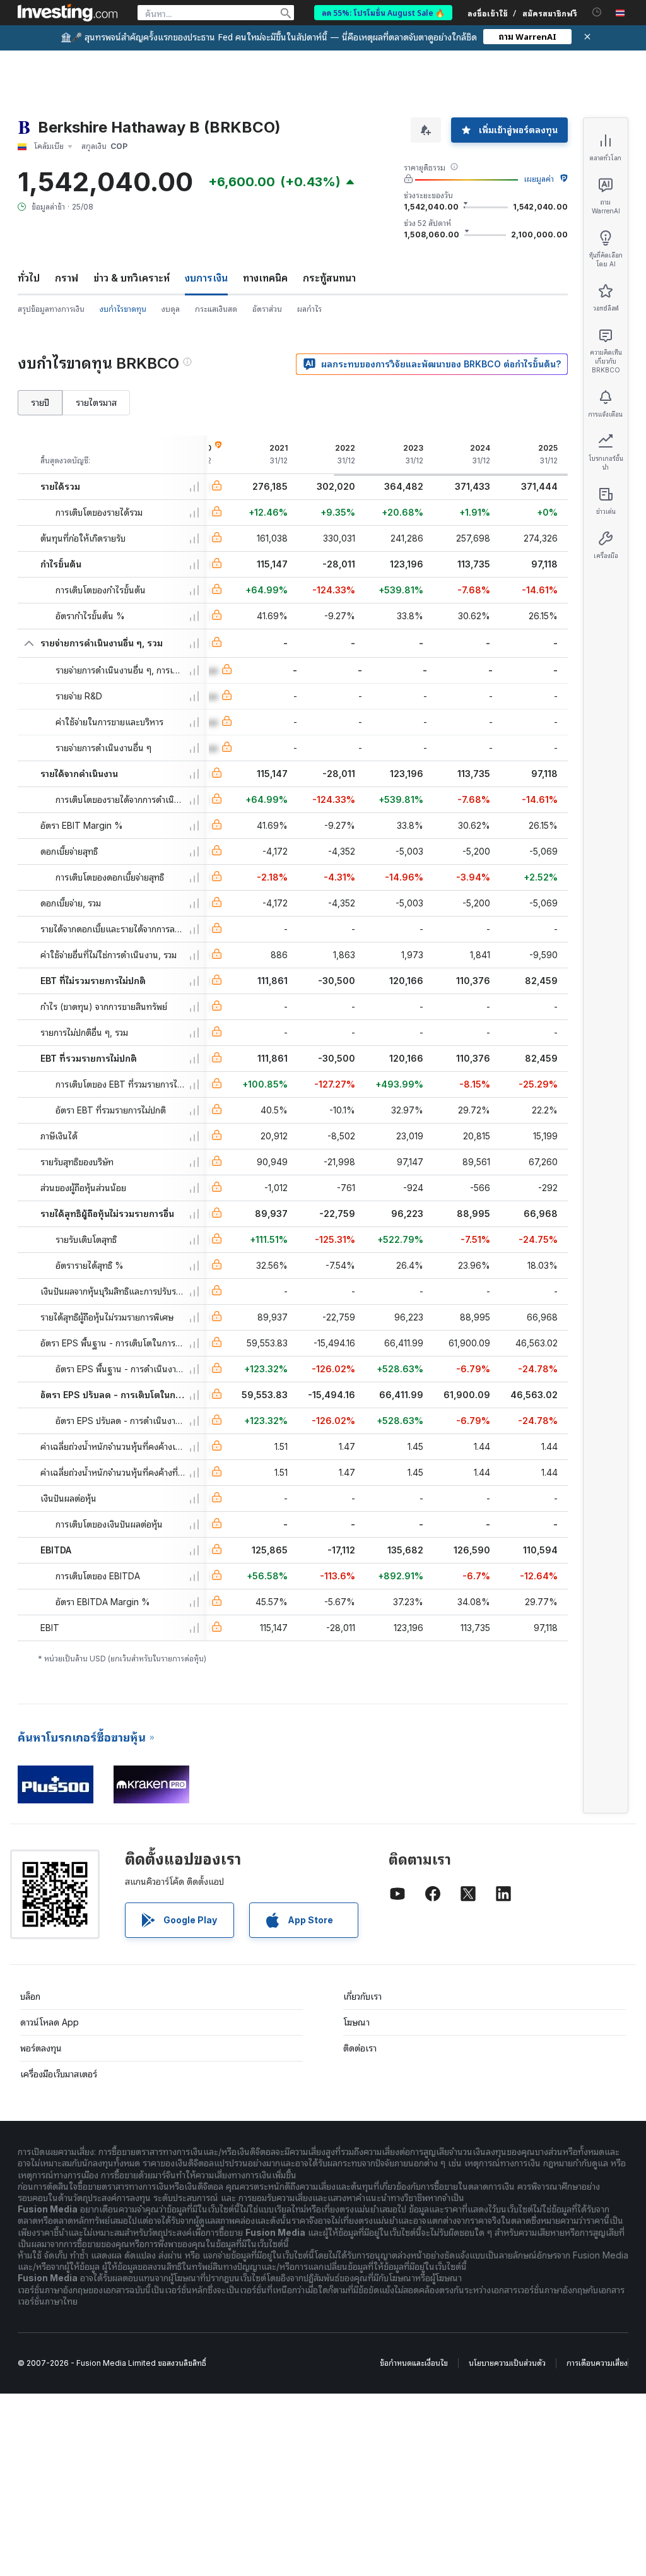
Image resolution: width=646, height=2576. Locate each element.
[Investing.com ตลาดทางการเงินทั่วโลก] (68, 13)
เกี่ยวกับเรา (362, 1996)
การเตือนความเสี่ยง (597, 2363)
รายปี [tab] (40, 402)
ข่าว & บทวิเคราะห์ (132, 278)
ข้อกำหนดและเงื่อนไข (414, 2363)
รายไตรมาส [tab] (96, 402)
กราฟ (67, 278)
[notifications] (597, 12)
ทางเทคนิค (265, 278)
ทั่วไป (29, 278)
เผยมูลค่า (539, 179)
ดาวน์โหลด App (50, 2022)
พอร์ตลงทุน (41, 2048)
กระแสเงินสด (216, 309)
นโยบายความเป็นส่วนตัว (507, 2363)
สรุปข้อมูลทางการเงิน (51, 309)
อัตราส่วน (267, 309)
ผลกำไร (309, 309)
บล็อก (30, 1996)
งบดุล (171, 309)
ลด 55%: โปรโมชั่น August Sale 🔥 (383, 12)
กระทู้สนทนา (329, 278)
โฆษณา (356, 2022)
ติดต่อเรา (360, 2048)
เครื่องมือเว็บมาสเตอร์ (59, 2074)
